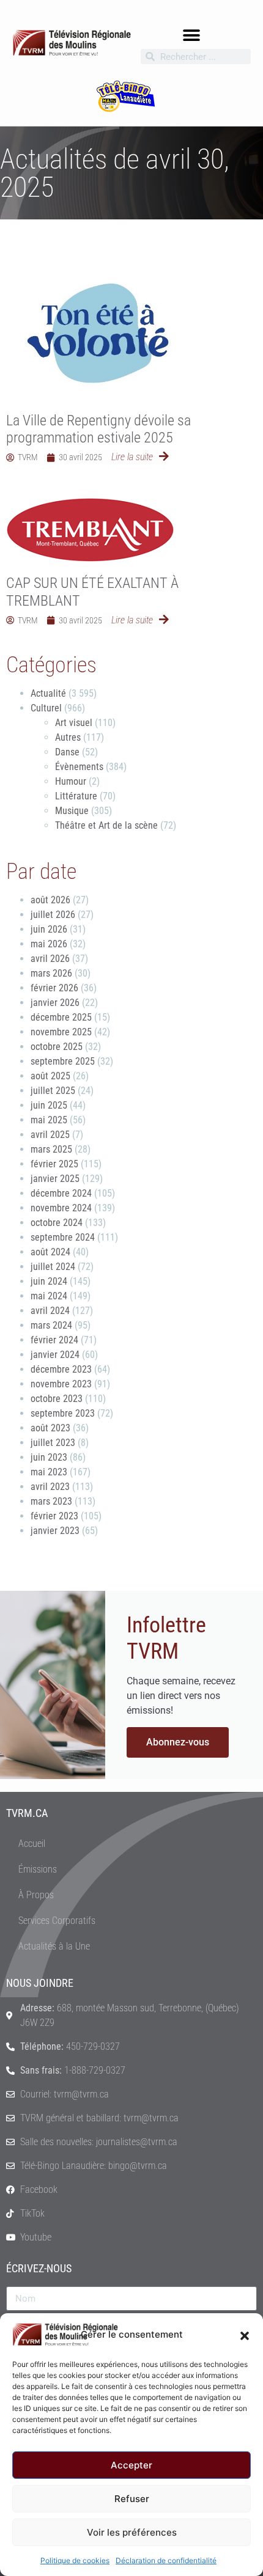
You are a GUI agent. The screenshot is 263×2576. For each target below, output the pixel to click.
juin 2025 (49, 1105)
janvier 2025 (55, 1179)
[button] (245, 2335)
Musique (72, 811)
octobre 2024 (57, 1223)
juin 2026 (49, 929)
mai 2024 (49, 1296)
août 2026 (50, 900)
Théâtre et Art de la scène (106, 825)
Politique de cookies (75, 2560)
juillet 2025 (53, 1091)
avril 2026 (50, 959)
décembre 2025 (61, 1017)
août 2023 (50, 1428)
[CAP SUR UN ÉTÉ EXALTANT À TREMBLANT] (90, 530)
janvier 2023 (55, 1531)
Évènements (79, 767)
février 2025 (54, 1164)
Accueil (32, 1844)
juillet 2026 (53, 915)
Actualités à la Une (54, 1946)
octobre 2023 (57, 1399)
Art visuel (74, 723)
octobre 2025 (57, 1047)
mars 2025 (51, 1149)
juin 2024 (49, 1281)
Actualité (48, 693)
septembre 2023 (63, 1413)
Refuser (132, 2499)
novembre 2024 (61, 1208)
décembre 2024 (61, 1193)
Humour (71, 781)
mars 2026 (51, 973)
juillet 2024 (53, 1267)
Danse (67, 752)
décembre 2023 (61, 1369)
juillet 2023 (53, 1443)
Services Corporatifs (57, 1921)
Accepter (131, 2465)
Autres (68, 737)
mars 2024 (51, 1325)
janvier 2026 (55, 1003)
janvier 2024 (55, 1355)
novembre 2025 (61, 1032)
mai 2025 (49, 1120)
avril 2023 (50, 1487)
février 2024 (54, 1340)
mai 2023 (49, 1472)
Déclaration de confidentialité (166, 2560)
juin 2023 (49, 1457)
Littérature (76, 796)
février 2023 (54, 1516)
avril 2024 (50, 1311)
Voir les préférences (132, 2532)
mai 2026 (49, 944)
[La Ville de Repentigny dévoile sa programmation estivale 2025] (98, 331)
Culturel (46, 708)
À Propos (36, 1895)
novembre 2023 (61, 1384)
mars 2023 (51, 1501)
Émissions (38, 1869)
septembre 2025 (63, 1061)
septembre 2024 (63, 1237)
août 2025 (50, 1076)
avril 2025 (50, 1135)
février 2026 (54, 988)
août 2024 (50, 1252)
